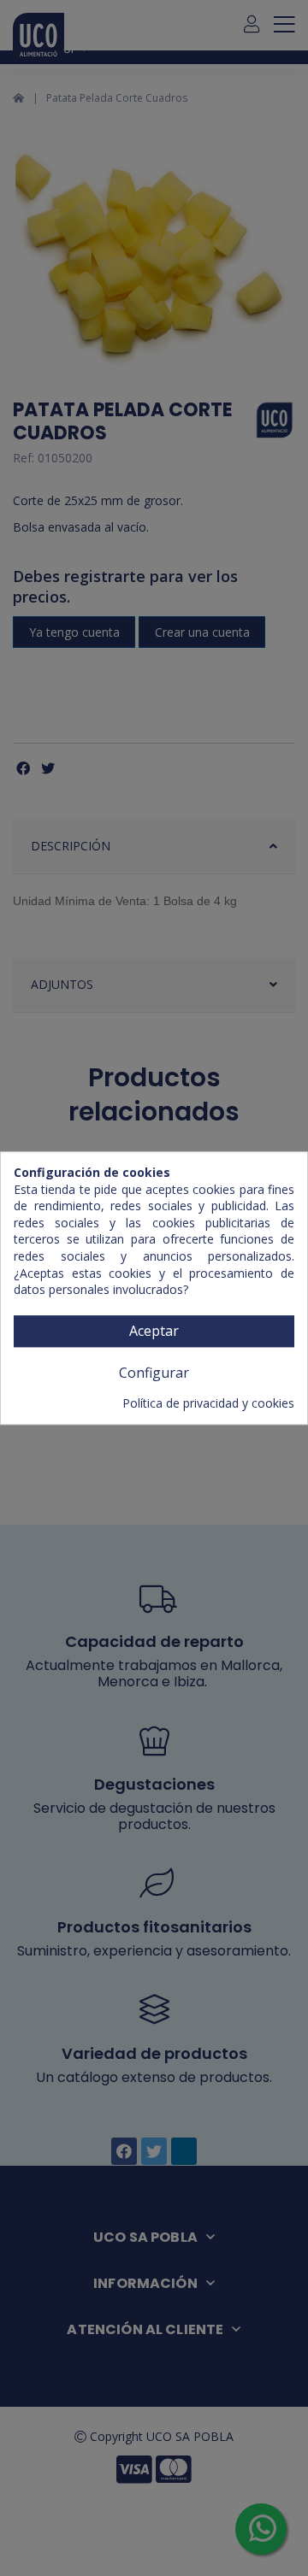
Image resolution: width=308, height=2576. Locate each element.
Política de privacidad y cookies (208, 1403)
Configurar (154, 1373)
